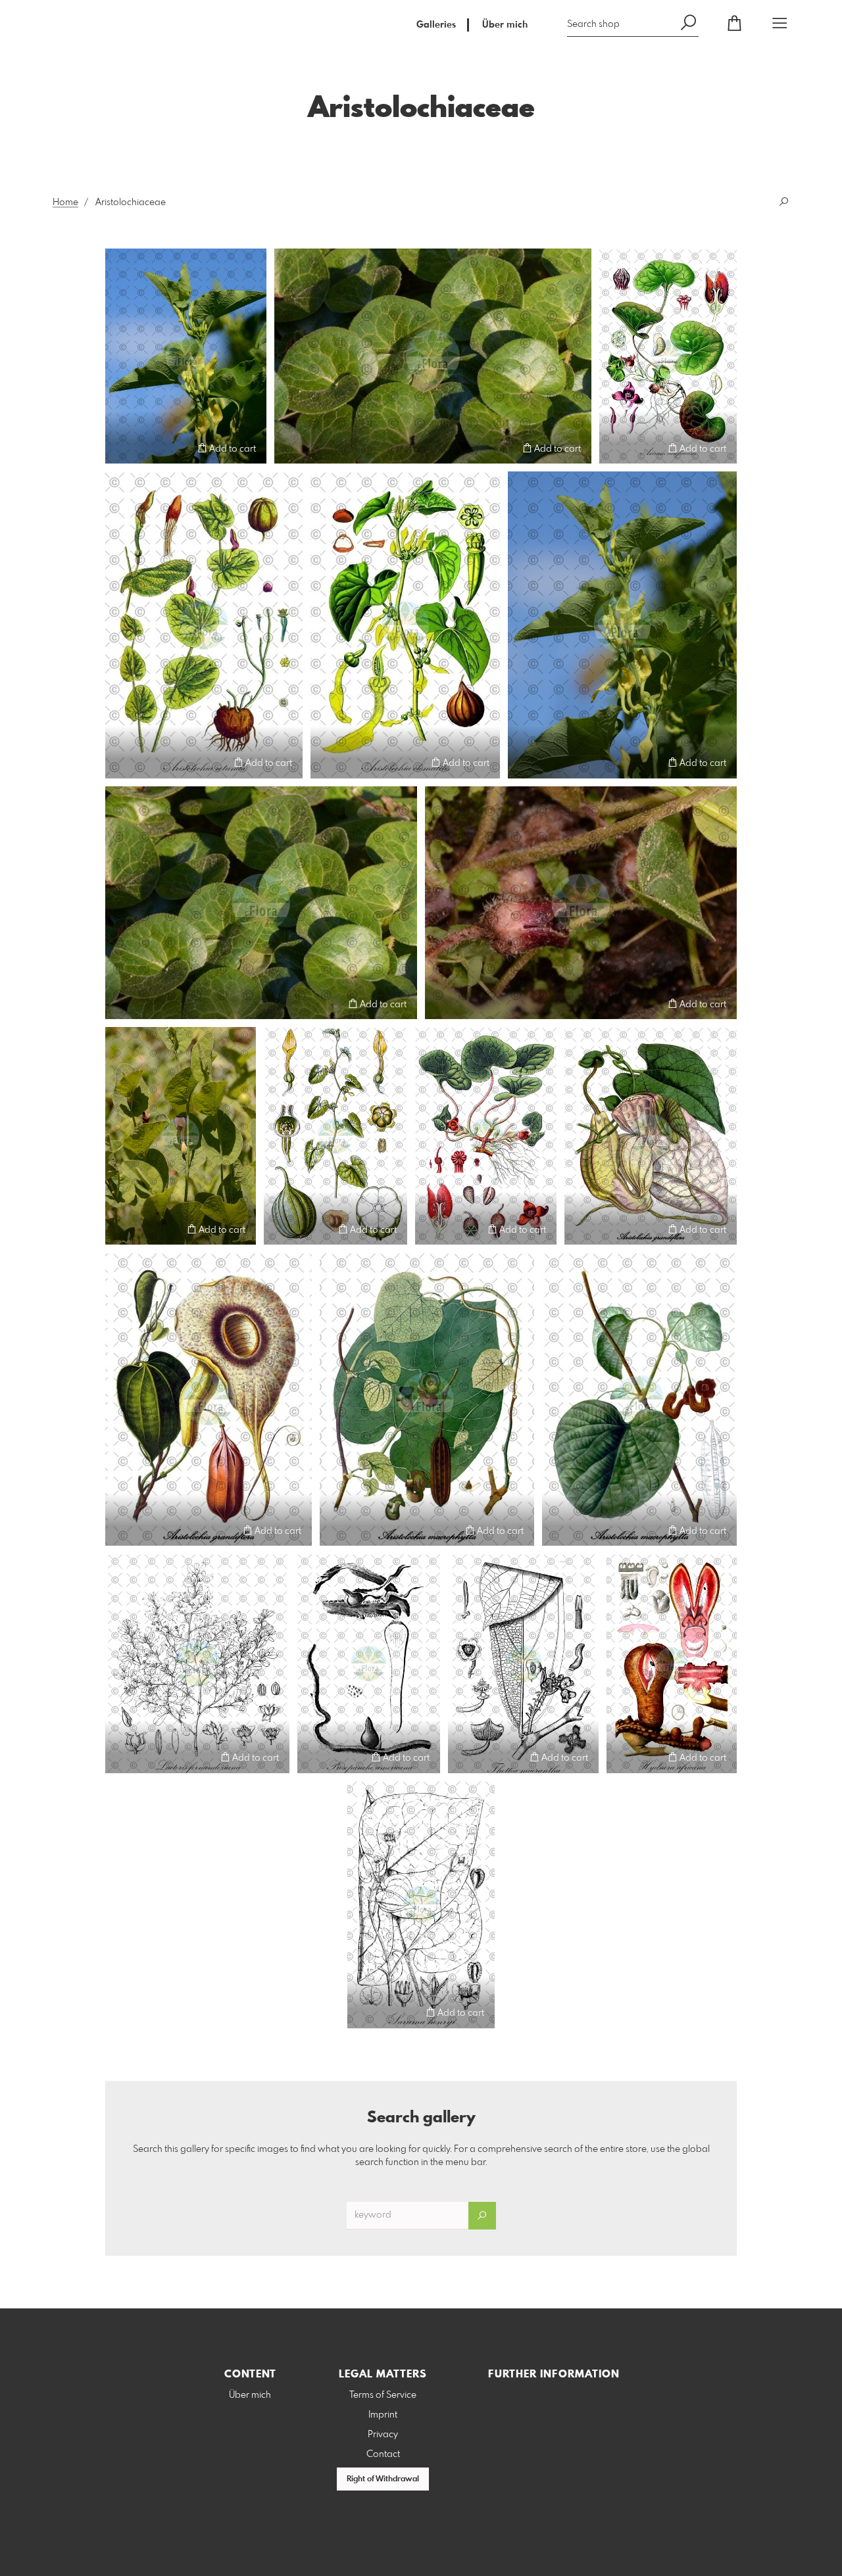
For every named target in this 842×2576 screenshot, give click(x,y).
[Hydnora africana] (672, 1663)
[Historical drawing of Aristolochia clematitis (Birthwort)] (405, 625)
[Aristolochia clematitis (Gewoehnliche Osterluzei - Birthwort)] (186, 356)
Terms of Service (383, 2395)
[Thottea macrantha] (523, 1663)
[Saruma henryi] (421, 1905)
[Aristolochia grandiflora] (651, 1136)
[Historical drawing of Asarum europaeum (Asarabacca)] (668, 356)
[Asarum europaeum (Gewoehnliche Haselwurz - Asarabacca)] (433, 356)
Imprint (383, 2415)
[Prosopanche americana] (369, 1663)
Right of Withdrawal (383, 2479)
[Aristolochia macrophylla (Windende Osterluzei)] (427, 1399)
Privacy (383, 2435)
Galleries (436, 25)
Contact (383, 2454)
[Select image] (121, 448)
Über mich (505, 25)
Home (65, 203)
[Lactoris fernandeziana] (197, 1663)
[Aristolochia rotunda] (181, 1136)
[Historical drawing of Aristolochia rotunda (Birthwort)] (204, 625)
